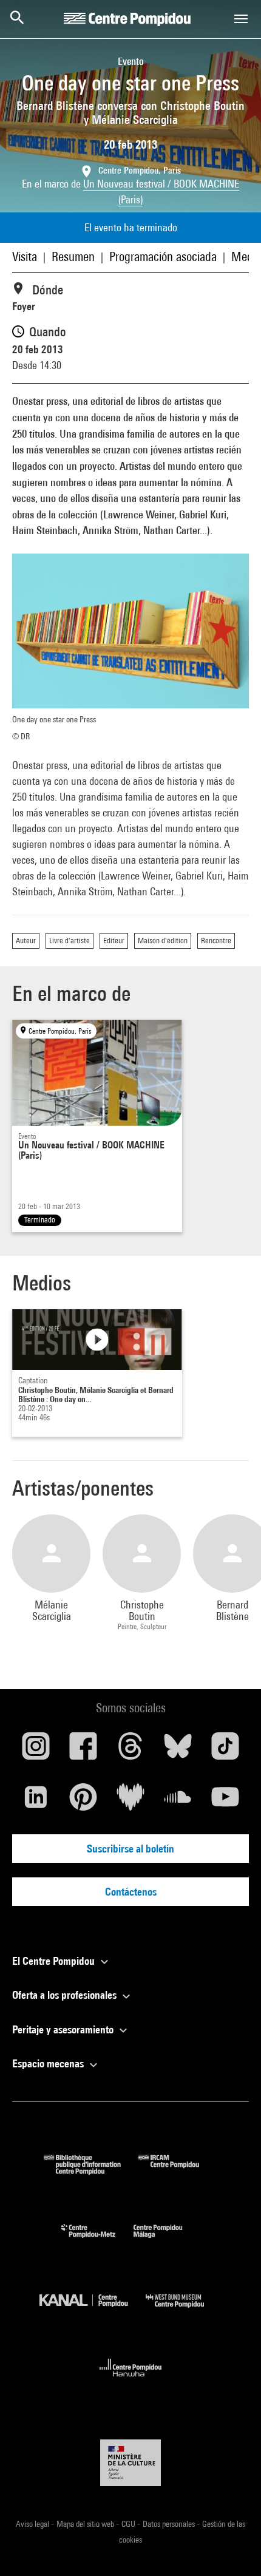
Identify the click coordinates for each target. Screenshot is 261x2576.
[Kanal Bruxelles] (93, 2310)
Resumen (73, 256)
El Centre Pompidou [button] (55, 1961)
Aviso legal (33, 2524)
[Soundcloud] (178, 1802)
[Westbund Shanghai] (184, 2310)
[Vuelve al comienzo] (232, 2547)
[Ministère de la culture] (130, 2463)
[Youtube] (225, 1802)
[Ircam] (178, 2171)
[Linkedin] (36, 1802)
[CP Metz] (97, 2241)
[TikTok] (225, 1751)
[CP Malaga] (167, 2241)
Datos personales (170, 2524)
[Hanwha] (131, 2380)
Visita (25, 256)
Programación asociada (163, 256)
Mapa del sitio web (86, 2524)
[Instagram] (36, 1751)
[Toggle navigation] (241, 19)
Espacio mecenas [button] (49, 2063)
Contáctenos (131, 1892)
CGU (129, 2524)
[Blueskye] (178, 1751)
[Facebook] (83, 1751)
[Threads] (130, 1751)
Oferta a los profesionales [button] (66, 1995)
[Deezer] (130, 1802)
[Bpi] (91, 2171)
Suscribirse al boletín (130, 1849)
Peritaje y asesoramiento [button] (64, 2029)
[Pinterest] (83, 1802)
